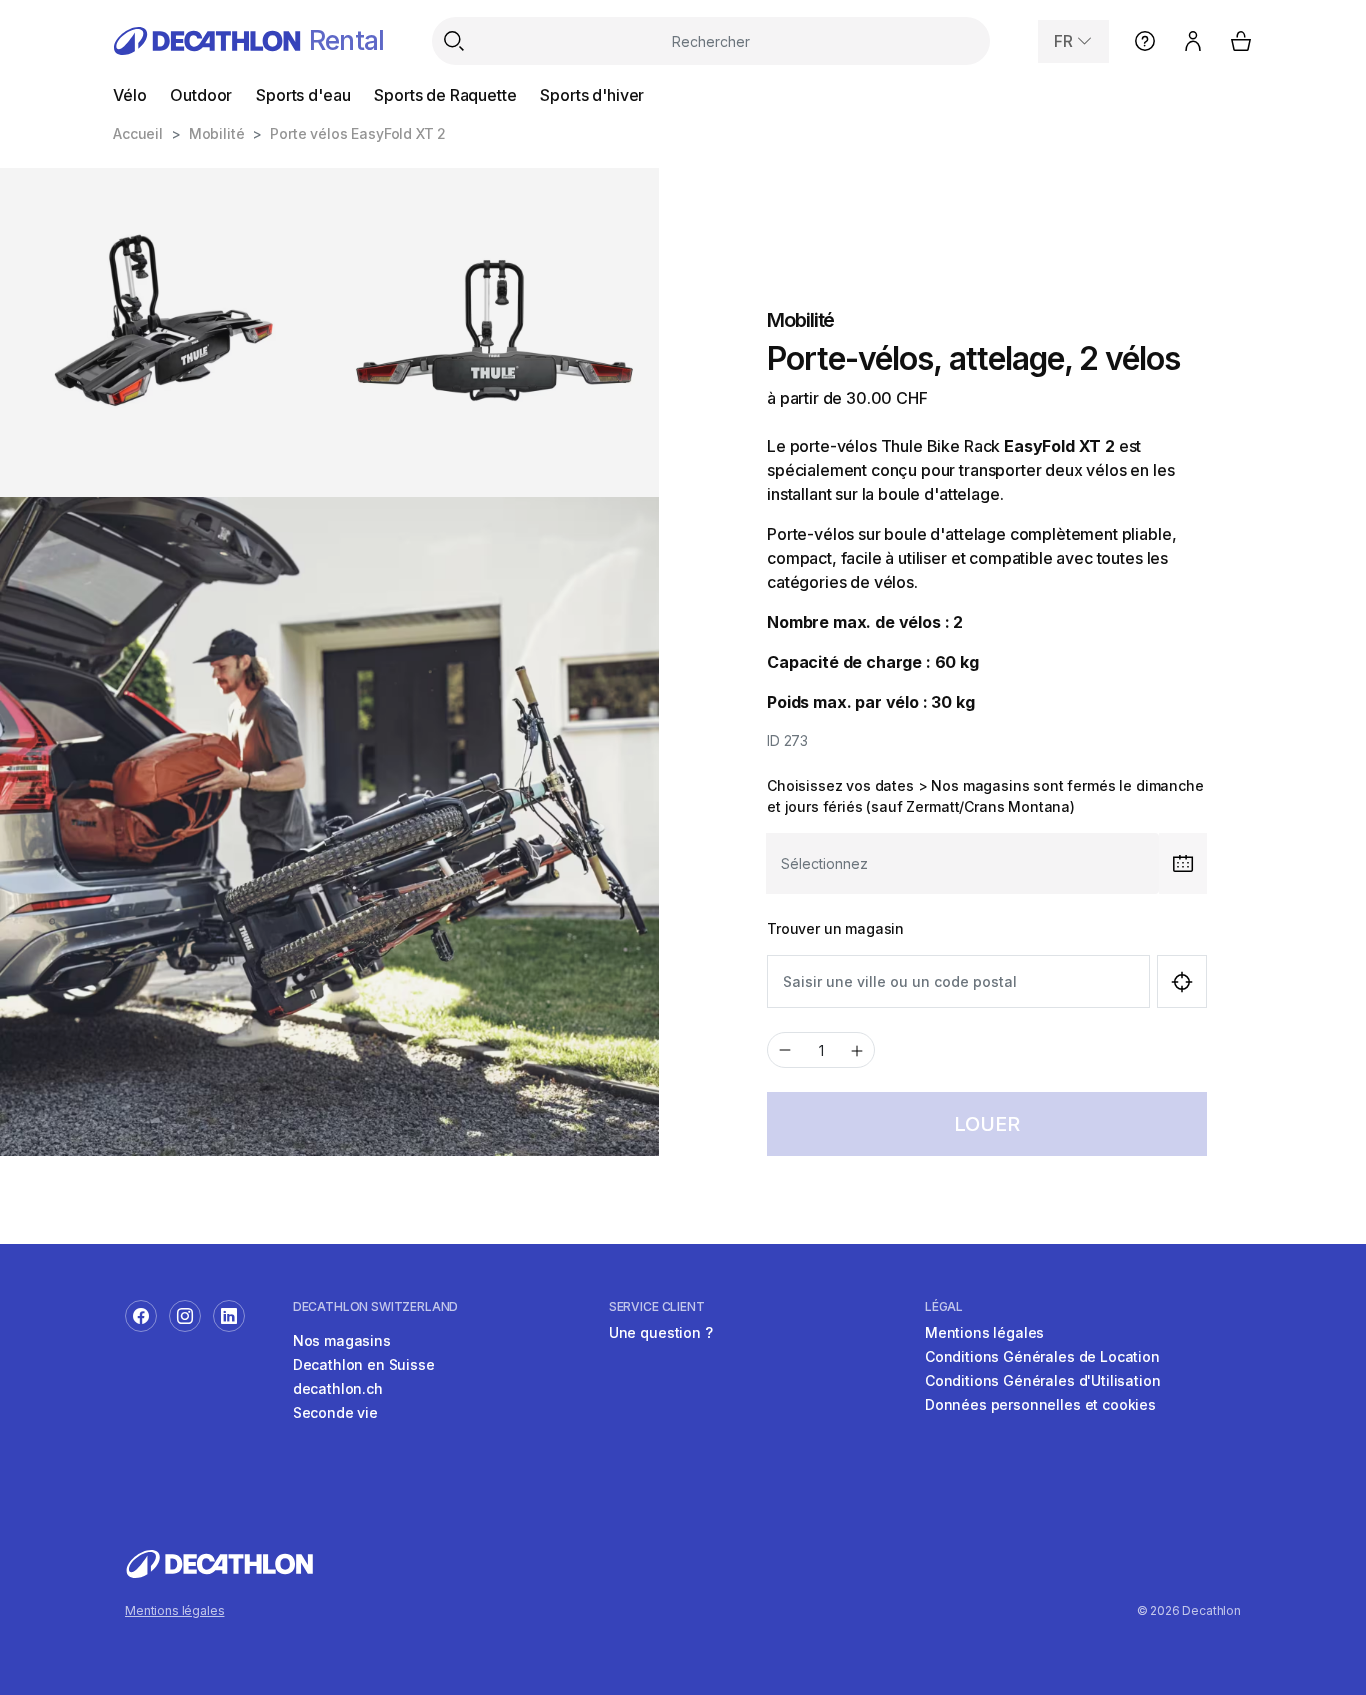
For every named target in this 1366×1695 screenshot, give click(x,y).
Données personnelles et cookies (1040, 1404)
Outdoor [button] (201, 95)
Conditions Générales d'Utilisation (1043, 1380)
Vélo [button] (129, 95)
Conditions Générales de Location (1042, 1356)
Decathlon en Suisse (364, 1364)
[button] (1073, 41)
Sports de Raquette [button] (445, 95)
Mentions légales (984, 1332)
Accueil (138, 133)
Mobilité (217, 133)
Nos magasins (342, 1340)
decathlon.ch (338, 1388)
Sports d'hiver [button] (592, 95)
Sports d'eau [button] (303, 95)
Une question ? (661, 1332)
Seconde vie (335, 1412)
